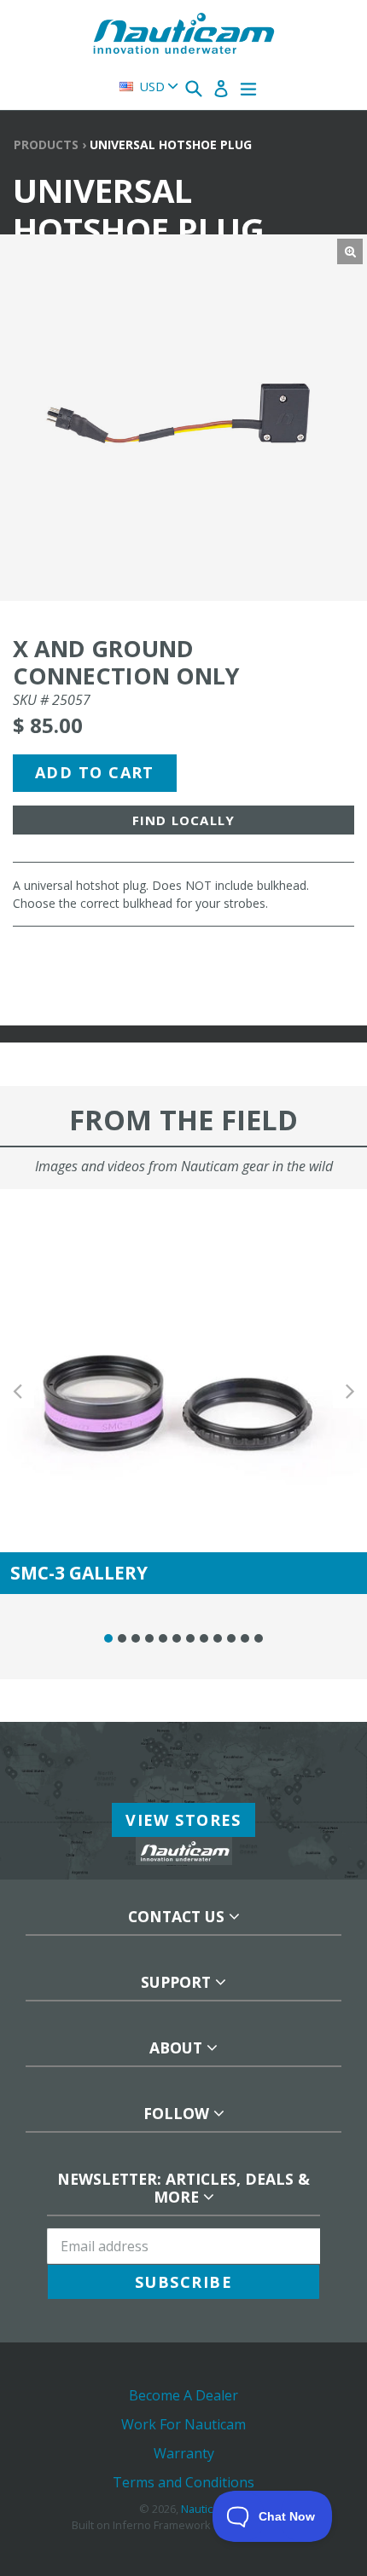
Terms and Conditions (183, 2482)
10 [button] (231, 1638)
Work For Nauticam (183, 2424)
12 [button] (259, 1638)
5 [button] (163, 1638)
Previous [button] (17, 1392)
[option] (183, 1392)
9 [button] (218, 1638)
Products (46, 144)
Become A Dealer (183, 2395)
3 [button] (136, 1638)
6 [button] (177, 1638)
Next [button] (350, 1392)
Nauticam (204, 2509)
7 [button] (190, 1638)
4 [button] (149, 1638)
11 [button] (245, 1638)
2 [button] (122, 1638)
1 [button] (108, 1638)
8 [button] (204, 1638)
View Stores (183, 1820)
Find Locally (183, 820)
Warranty (184, 2453)
